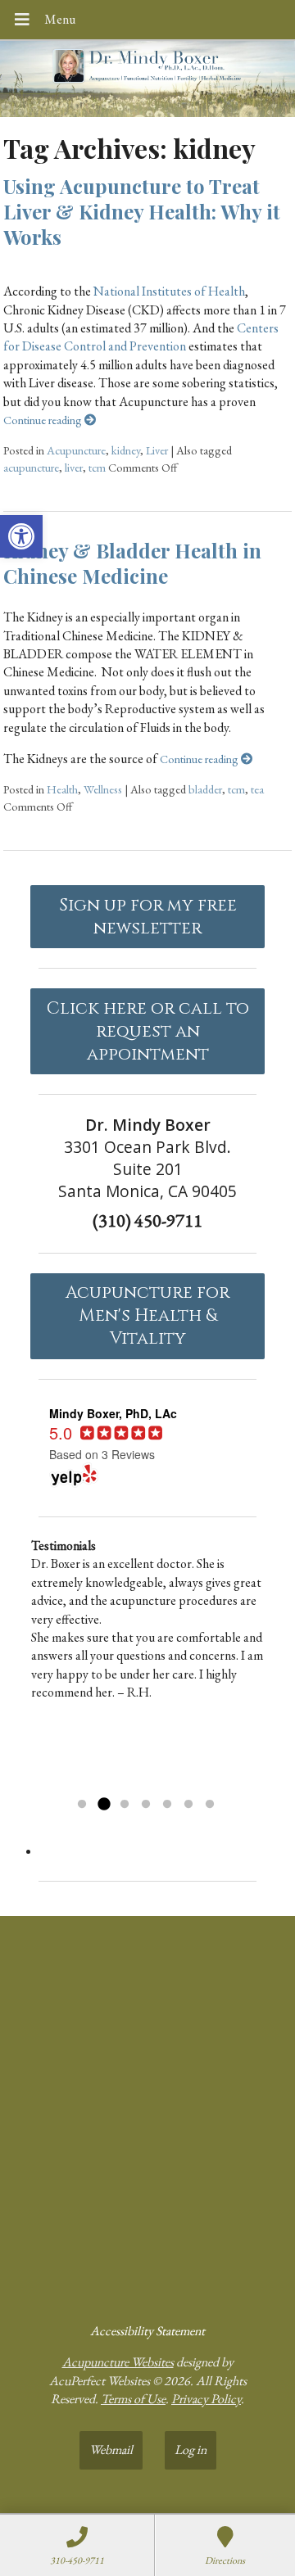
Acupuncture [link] (76, 450)
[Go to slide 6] (188, 1805)
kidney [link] (126, 450)
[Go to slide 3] (125, 1805)
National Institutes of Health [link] (169, 291)
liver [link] (74, 467)
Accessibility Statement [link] (147, 2331)
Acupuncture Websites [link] (118, 2362)
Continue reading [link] (44, 420)
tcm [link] (97, 467)
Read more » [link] (188, 1784)
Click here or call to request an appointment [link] (148, 1032)
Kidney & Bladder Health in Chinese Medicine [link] (132, 563)
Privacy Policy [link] (206, 2399)
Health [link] (62, 789)
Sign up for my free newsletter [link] (148, 917)
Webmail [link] (111, 2449)
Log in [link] (191, 2449)
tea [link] (257, 789)
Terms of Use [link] (133, 2399)
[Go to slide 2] (103, 1805)
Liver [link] (157, 450)
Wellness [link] (103, 789)
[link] (21, 536)
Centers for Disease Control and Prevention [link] (141, 337)
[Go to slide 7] (210, 1805)
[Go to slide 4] (146, 1805)
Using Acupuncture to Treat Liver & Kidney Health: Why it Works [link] (142, 211)
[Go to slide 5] (167, 1805)
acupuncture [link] (31, 467)
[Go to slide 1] (82, 1805)
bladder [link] (205, 789)
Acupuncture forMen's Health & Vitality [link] (147, 1316)
